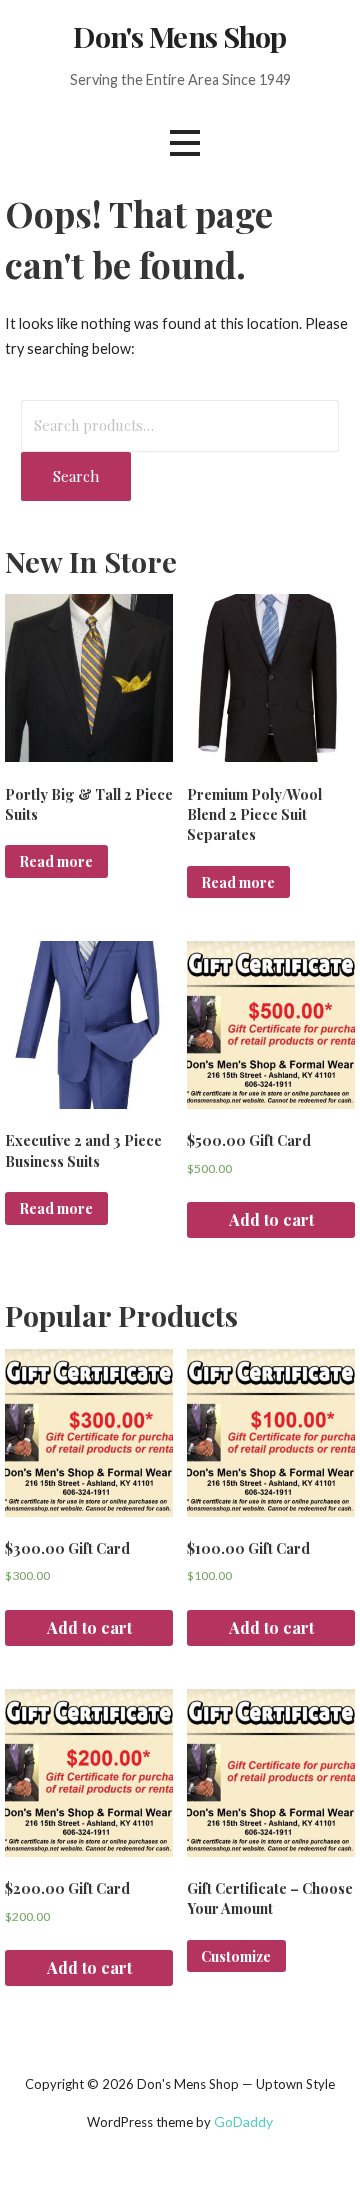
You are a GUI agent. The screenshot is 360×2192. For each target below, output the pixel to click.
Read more (56, 861)
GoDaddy (243, 2121)
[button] (185, 142)
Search (76, 476)
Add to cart (271, 1219)
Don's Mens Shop (179, 36)
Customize (236, 1956)
